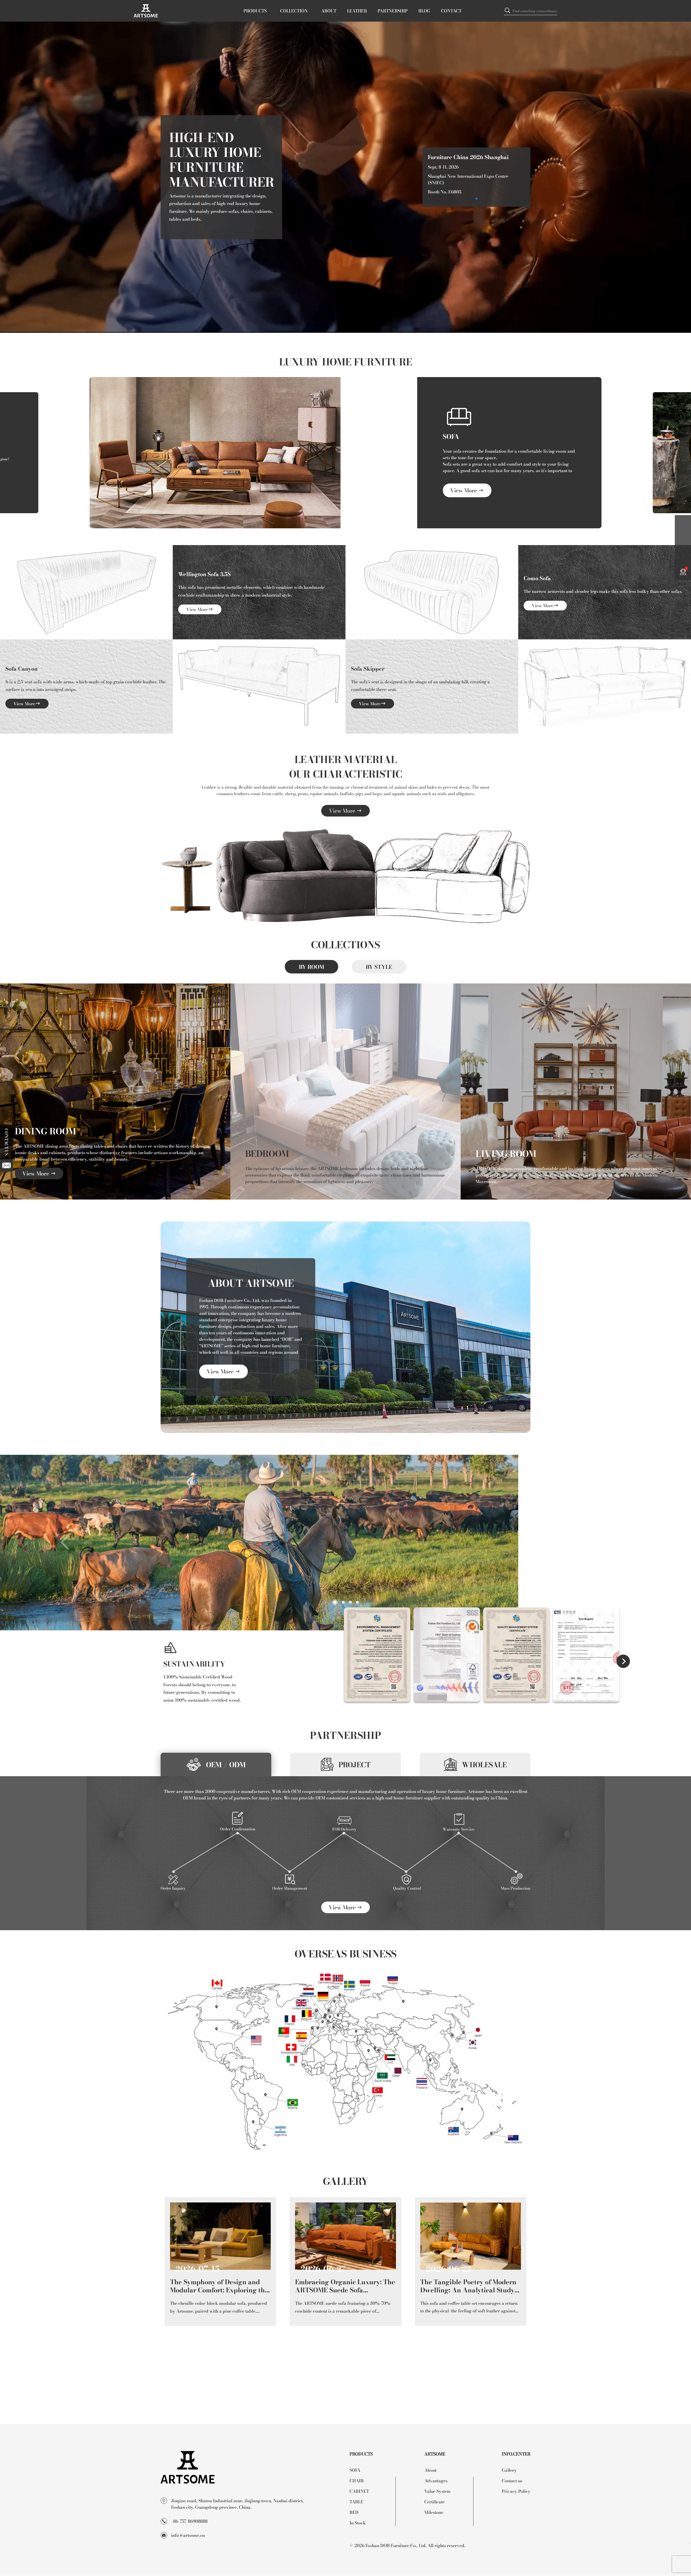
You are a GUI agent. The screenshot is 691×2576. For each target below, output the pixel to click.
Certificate (434, 2502)
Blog (424, 11)
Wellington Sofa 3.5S (204, 574)
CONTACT (451, 11)
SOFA (451, 436)
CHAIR (357, 2481)
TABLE (356, 2502)
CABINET (359, 2491)
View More (464, 490)
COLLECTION (294, 11)
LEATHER (357, 11)
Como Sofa (537, 578)
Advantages (436, 2481)
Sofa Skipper (368, 669)
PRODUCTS (255, 11)
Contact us (512, 2481)
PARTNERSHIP (393, 11)
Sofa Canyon (21, 669)
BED (354, 2512)
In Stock (358, 2523)
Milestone (434, 2512)
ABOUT (329, 11)
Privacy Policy (516, 2491)
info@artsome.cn (188, 2535)
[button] (476, 199)
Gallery (509, 2470)
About (430, 2470)
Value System (437, 2491)
